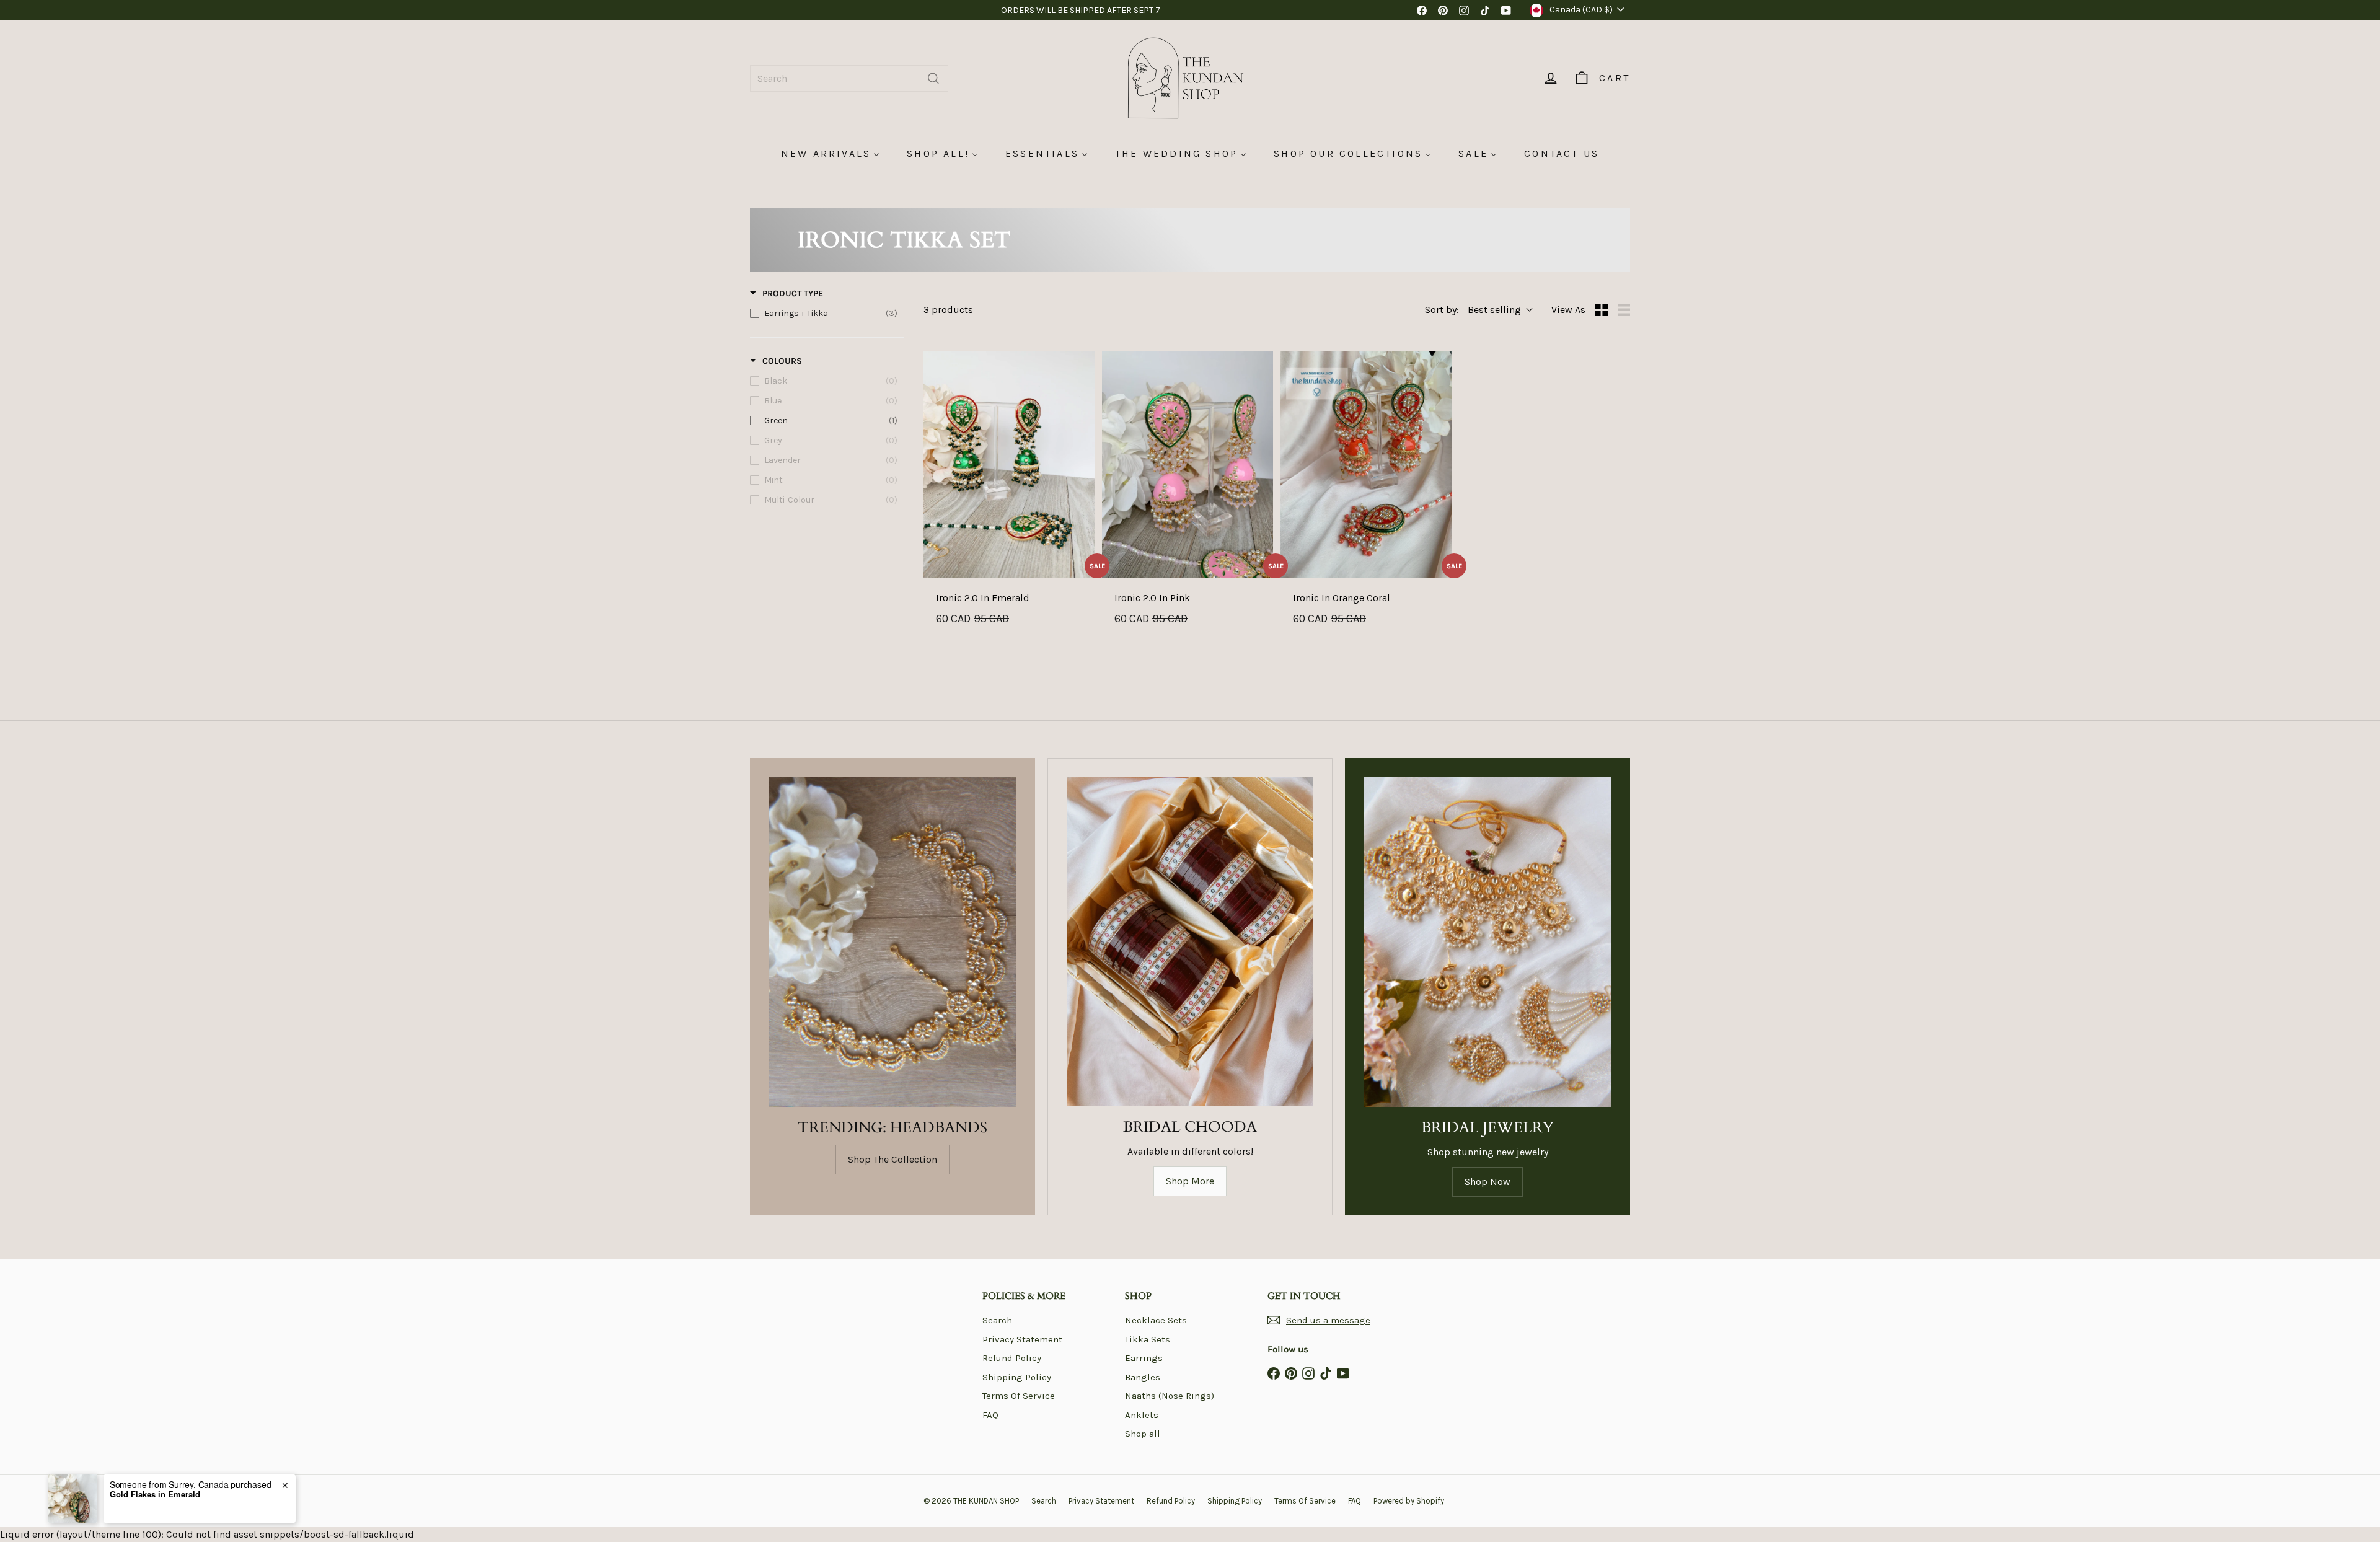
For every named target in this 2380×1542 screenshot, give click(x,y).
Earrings (1144, 1358)
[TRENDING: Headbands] (892, 942)
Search (997, 1320)
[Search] (933, 78)
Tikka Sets (1148, 1339)
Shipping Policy (1017, 1377)
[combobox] (849, 78)
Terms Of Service (1019, 1396)
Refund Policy (1012, 1358)
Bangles (1143, 1377)
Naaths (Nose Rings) (1170, 1396)
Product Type (793, 293)
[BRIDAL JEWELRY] (1487, 942)
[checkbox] (824, 314)
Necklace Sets (1156, 1320)
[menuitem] (830, 153)
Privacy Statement (1022, 1339)
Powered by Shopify (1409, 1501)
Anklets (1142, 1415)
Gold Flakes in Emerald (155, 1507)
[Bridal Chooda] (1190, 942)
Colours (782, 361)
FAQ (990, 1415)
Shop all (1143, 1434)
